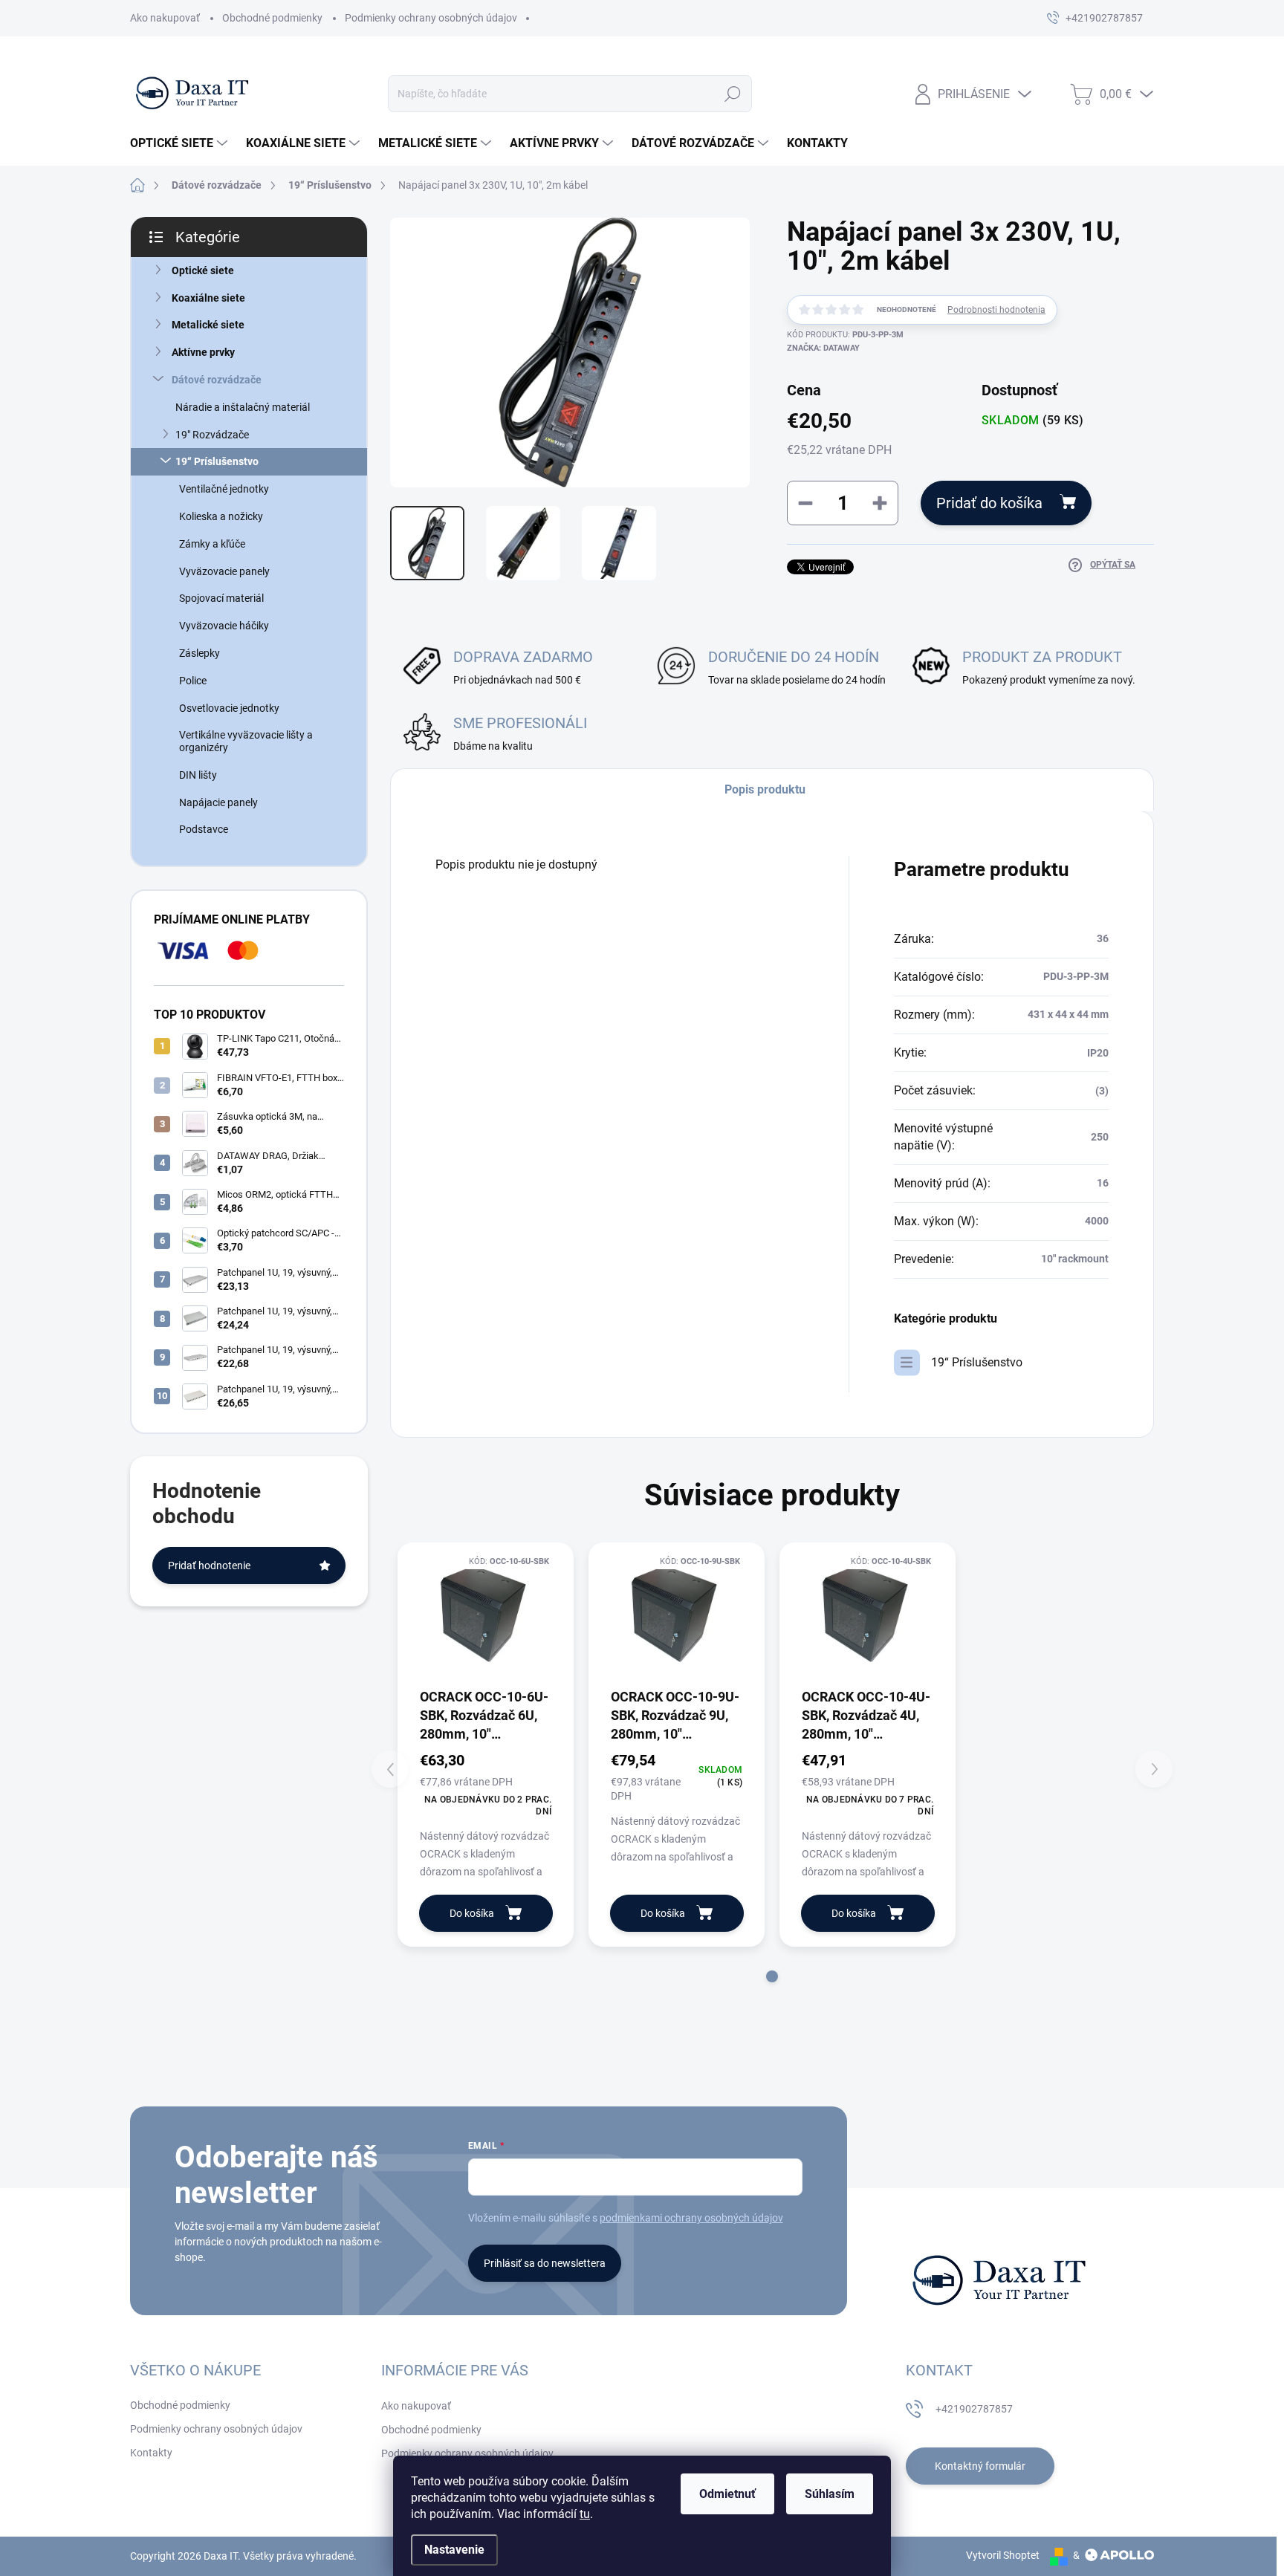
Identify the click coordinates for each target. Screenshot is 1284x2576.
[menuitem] (181, 143)
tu (585, 2514)
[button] (772, 1976)
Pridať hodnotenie (209, 1566)
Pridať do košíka (989, 503)
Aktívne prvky (203, 352)
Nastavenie (454, 2550)
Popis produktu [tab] (765, 789)
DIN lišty (198, 775)
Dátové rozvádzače (217, 380)
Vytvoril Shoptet (1003, 2555)
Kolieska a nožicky (221, 516)
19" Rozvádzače (212, 435)
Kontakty (151, 2453)
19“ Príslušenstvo (217, 461)
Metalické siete (208, 325)
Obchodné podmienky (272, 18)
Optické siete (203, 270)
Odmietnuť (727, 2494)
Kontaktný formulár (980, 2466)
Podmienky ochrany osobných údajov (431, 18)
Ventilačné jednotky (224, 489)
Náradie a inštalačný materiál (243, 407)
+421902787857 (974, 2409)
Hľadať (733, 94)
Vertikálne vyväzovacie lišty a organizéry (246, 741)
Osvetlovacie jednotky (229, 708)
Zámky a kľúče (212, 544)
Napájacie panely (218, 802)
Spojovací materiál (221, 598)
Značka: (823, 348)
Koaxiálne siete (208, 298)
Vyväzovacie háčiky (224, 626)
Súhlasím (830, 2494)
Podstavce (204, 829)
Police (193, 681)
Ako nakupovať (165, 18)
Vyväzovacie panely (224, 571)
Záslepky (200, 653)
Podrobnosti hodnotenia (996, 310)
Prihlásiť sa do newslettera (545, 2263)
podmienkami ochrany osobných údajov (691, 2218)
